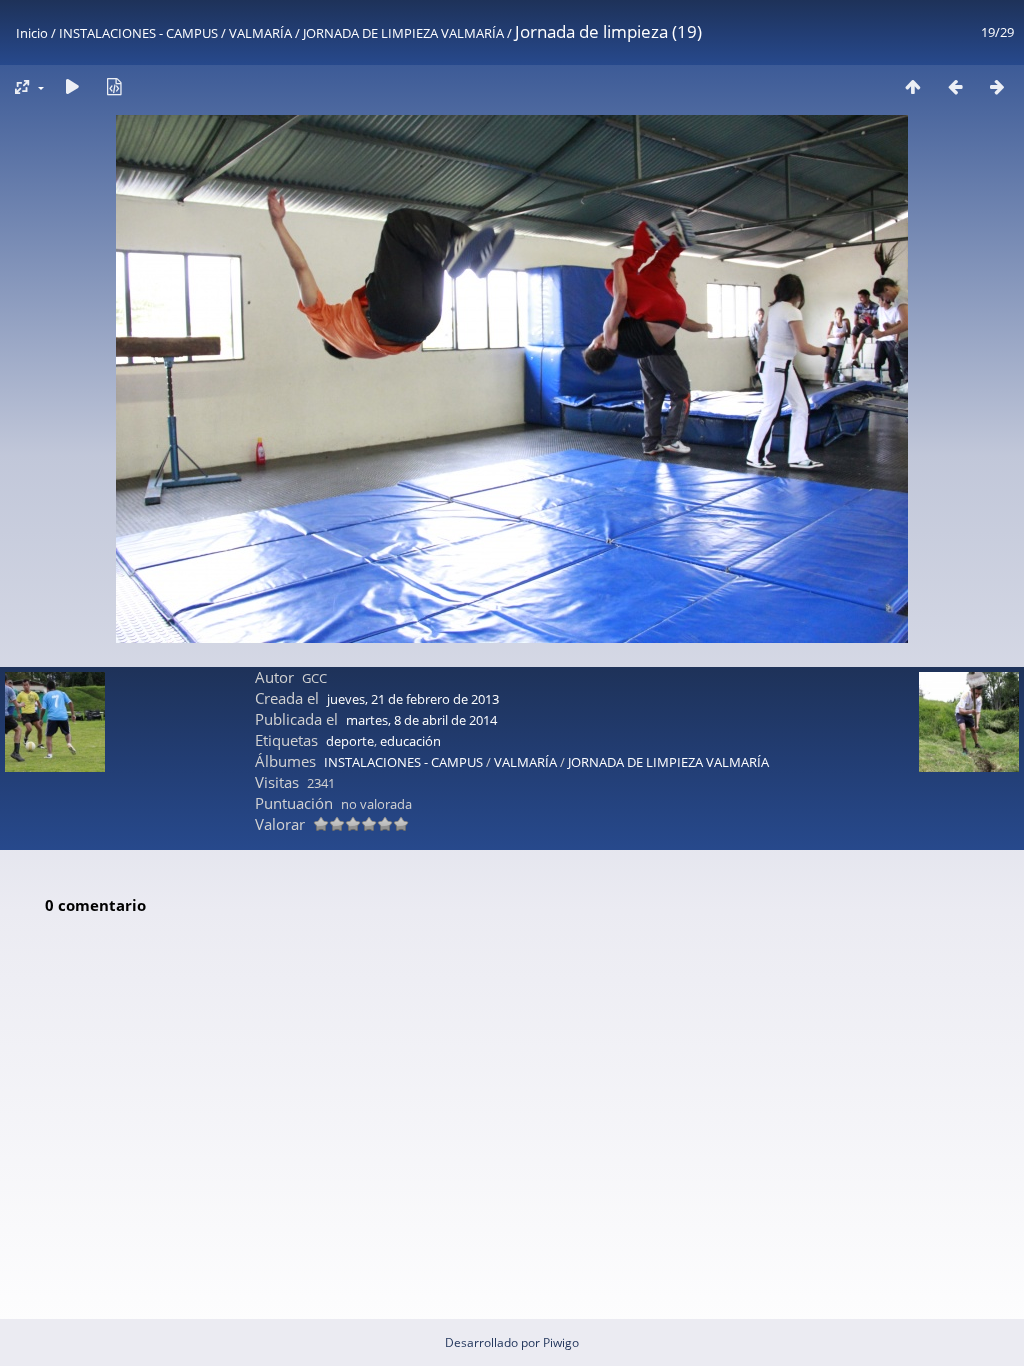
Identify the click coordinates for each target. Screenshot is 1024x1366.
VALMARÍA (260, 33)
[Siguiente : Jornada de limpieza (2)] (997, 86)
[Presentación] (72, 86)
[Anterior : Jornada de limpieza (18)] (955, 86)
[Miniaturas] (913, 86)
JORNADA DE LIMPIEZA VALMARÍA (403, 33)
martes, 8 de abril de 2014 (421, 720)
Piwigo (561, 1342)
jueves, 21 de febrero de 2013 (413, 699)
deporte (350, 741)
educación (410, 741)
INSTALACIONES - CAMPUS (138, 33)
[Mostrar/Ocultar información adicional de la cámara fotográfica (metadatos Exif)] (114, 86)
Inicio (32, 33)
